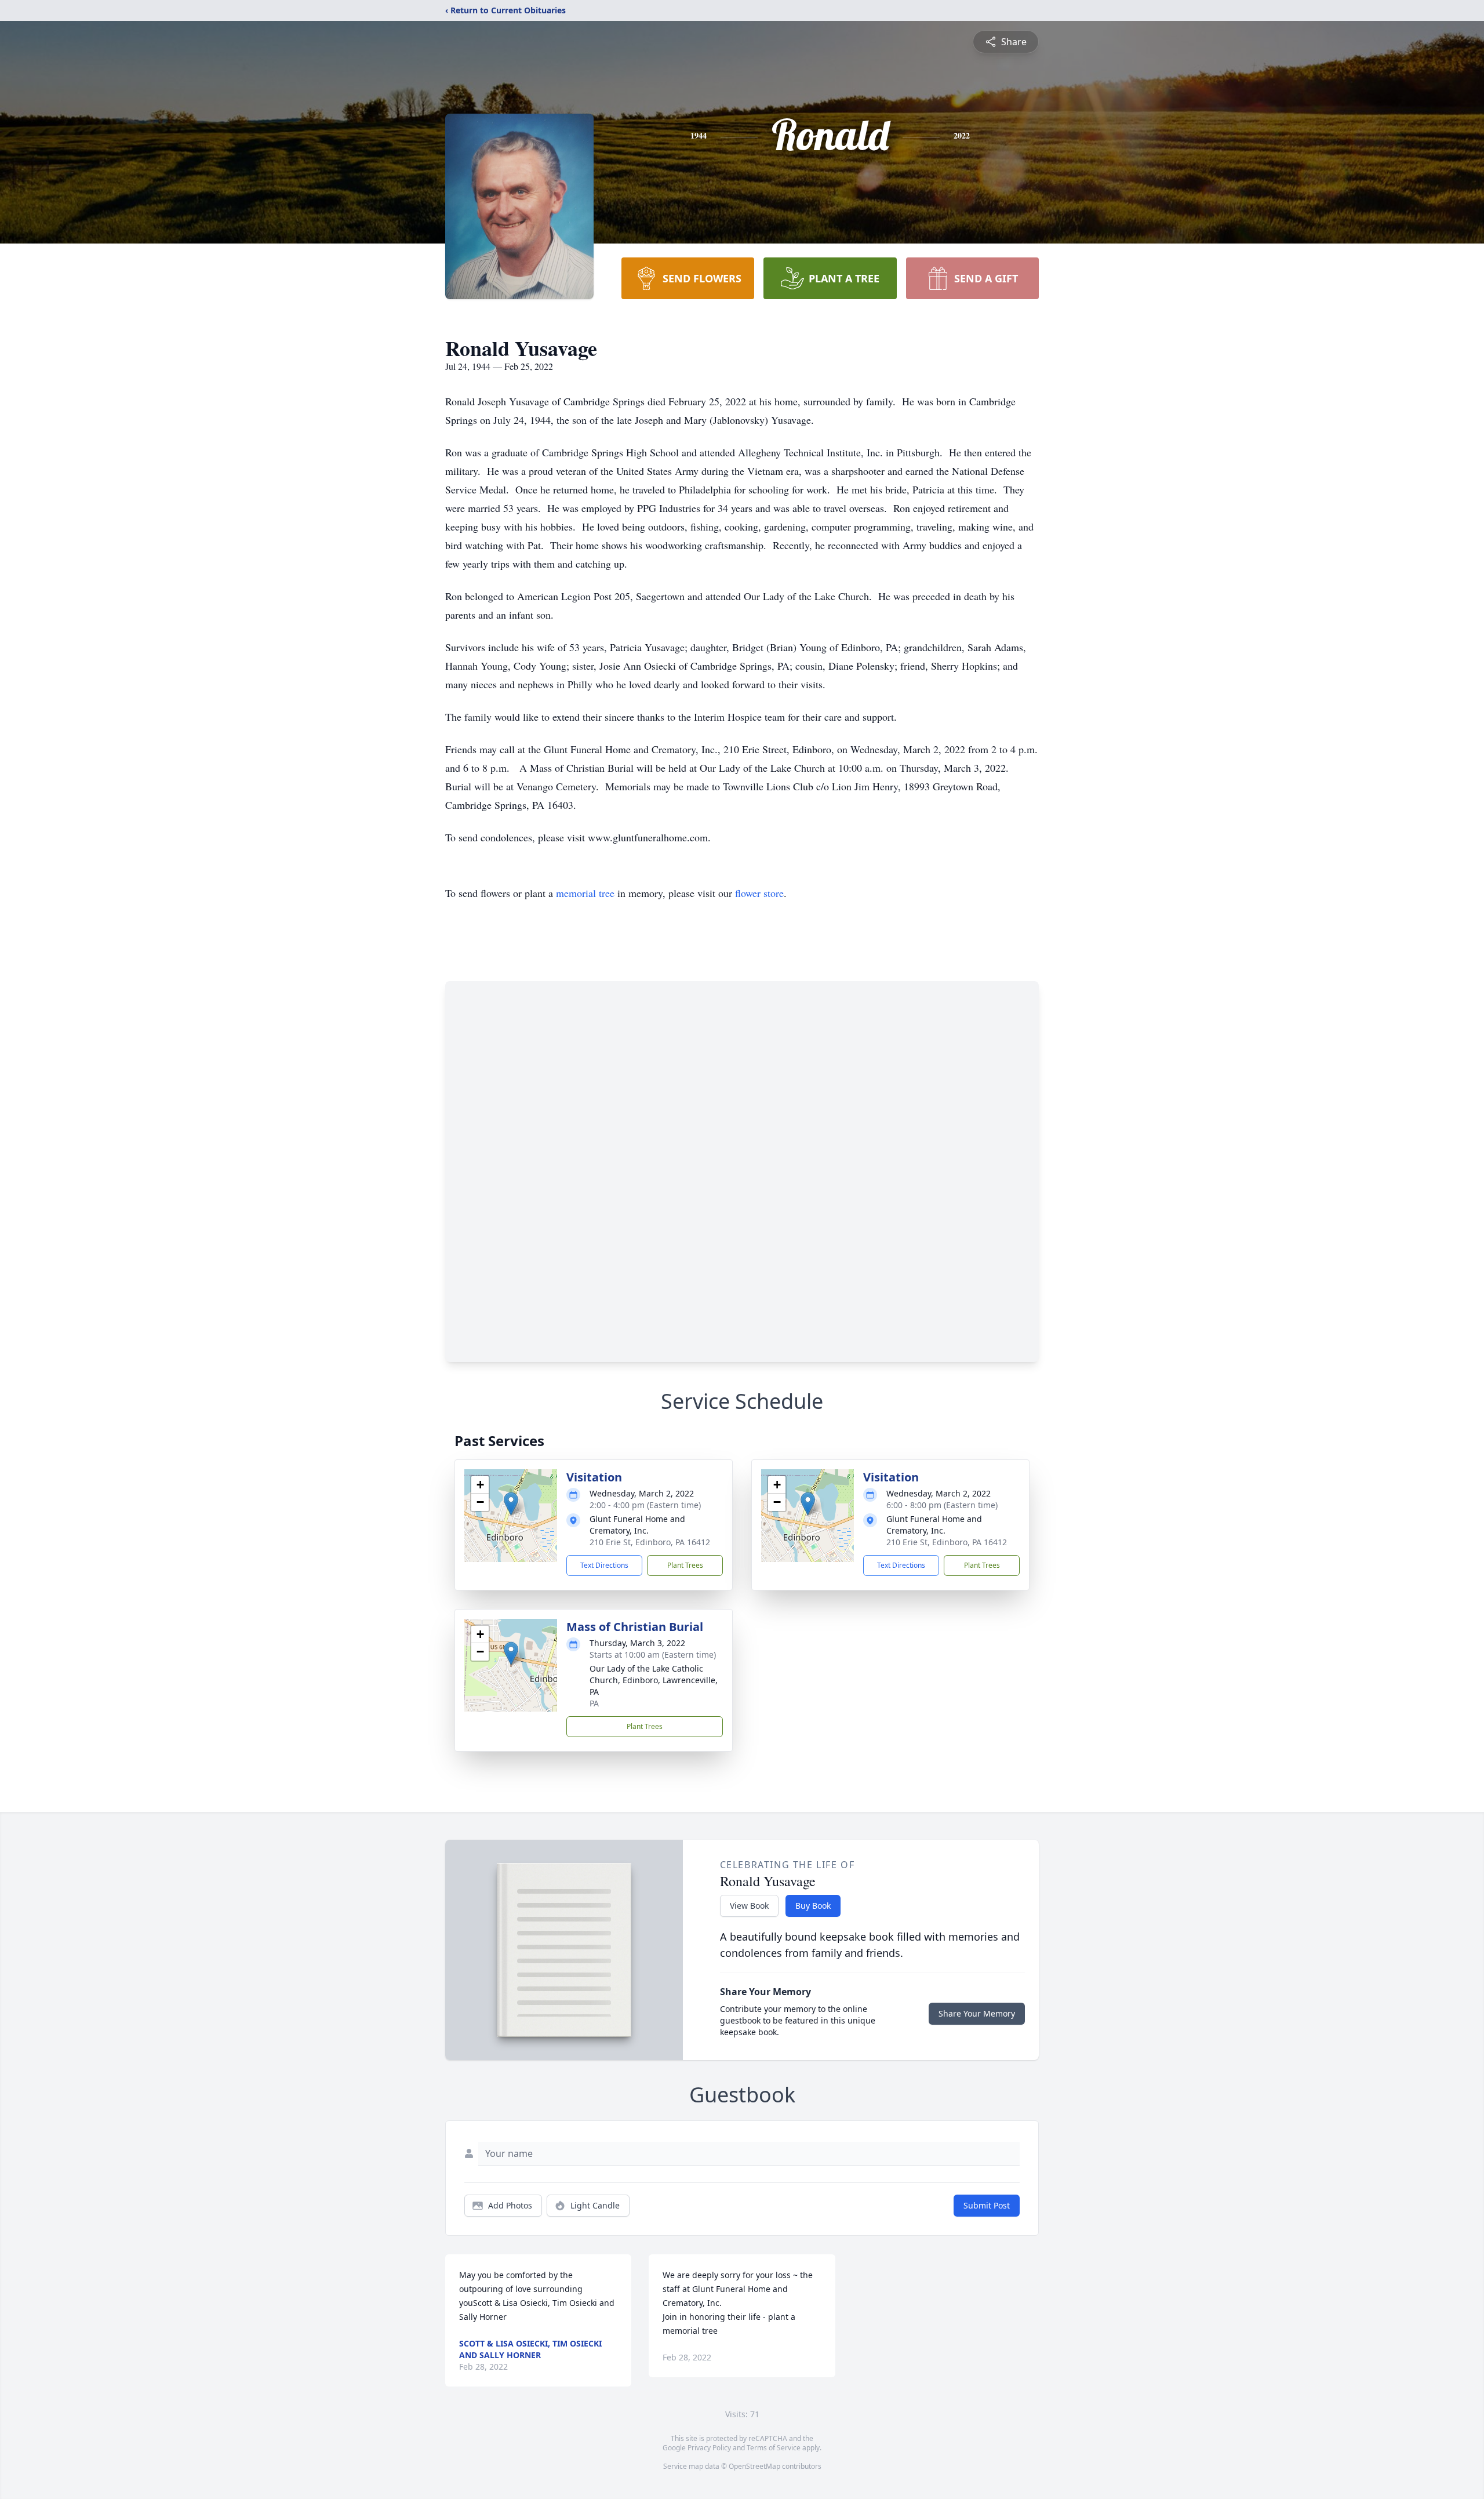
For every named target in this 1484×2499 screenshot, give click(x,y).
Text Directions (604, 1565)
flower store (759, 893)
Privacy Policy (709, 2448)
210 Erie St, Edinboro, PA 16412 (650, 1542)
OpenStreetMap (754, 2466)
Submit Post (987, 2205)
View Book (749, 1906)
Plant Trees (685, 1565)
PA (594, 1703)
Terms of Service (774, 2448)
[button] (511, 1504)
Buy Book (813, 1906)
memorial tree (585, 893)
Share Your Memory (977, 2013)
